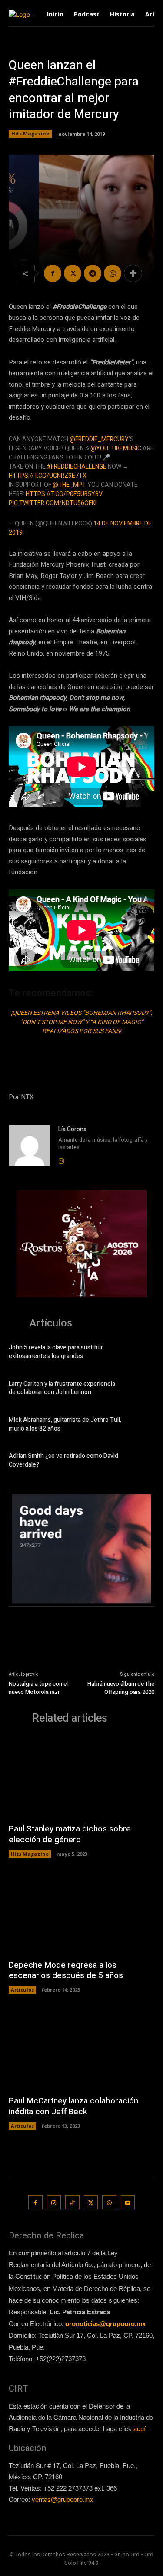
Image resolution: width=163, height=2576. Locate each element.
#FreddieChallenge (77, 467)
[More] (133, 273)
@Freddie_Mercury (99, 439)
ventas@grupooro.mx (63, 2499)
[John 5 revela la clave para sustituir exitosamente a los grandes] (141, 1353)
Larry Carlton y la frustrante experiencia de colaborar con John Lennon (62, 1388)
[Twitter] (73, 273)
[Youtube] (128, 2203)
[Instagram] (61, 1159)
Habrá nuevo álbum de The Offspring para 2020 (121, 1688)
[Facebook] (53, 273)
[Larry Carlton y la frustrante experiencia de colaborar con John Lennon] (141, 1390)
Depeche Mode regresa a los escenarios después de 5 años (66, 1971)
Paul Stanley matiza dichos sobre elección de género (70, 1834)
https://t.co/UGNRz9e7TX (48, 476)
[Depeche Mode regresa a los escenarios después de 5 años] (81, 1913)
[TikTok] (72, 2203)
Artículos (22, 1990)
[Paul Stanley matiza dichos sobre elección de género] (81, 1777)
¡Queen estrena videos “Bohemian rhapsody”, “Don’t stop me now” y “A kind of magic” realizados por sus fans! (81, 1022)
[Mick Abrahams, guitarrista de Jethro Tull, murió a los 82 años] (141, 1426)
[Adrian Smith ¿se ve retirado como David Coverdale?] (141, 1462)
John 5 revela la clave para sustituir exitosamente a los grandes (56, 1352)
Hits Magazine (30, 133)
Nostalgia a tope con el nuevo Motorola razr (38, 1688)
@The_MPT (69, 485)
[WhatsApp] (113, 273)
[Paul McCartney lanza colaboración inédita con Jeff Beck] (81, 2049)
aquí (140, 2428)
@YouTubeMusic (116, 448)
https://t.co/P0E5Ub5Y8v (64, 494)
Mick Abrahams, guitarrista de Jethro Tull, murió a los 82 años (65, 1424)
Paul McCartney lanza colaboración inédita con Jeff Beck (73, 2106)
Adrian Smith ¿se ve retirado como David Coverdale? (63, 1460)
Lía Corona (72, 1129)
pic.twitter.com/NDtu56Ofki (53, 503)
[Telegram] (93, 273)
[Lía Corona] (30, 1145)
